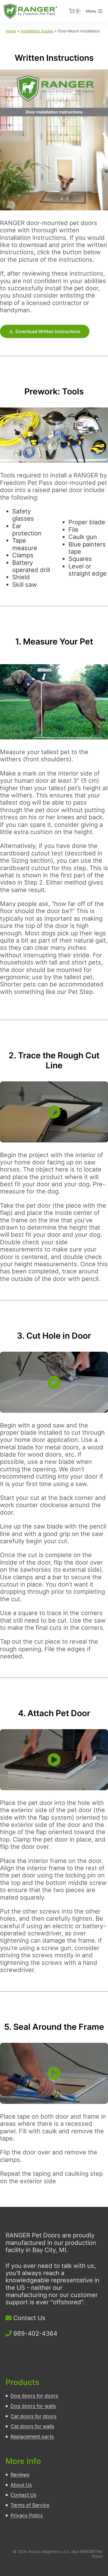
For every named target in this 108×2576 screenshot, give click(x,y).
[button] (54, 1112)
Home (11, 31)
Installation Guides (37, 31)
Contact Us (29, 2318)
